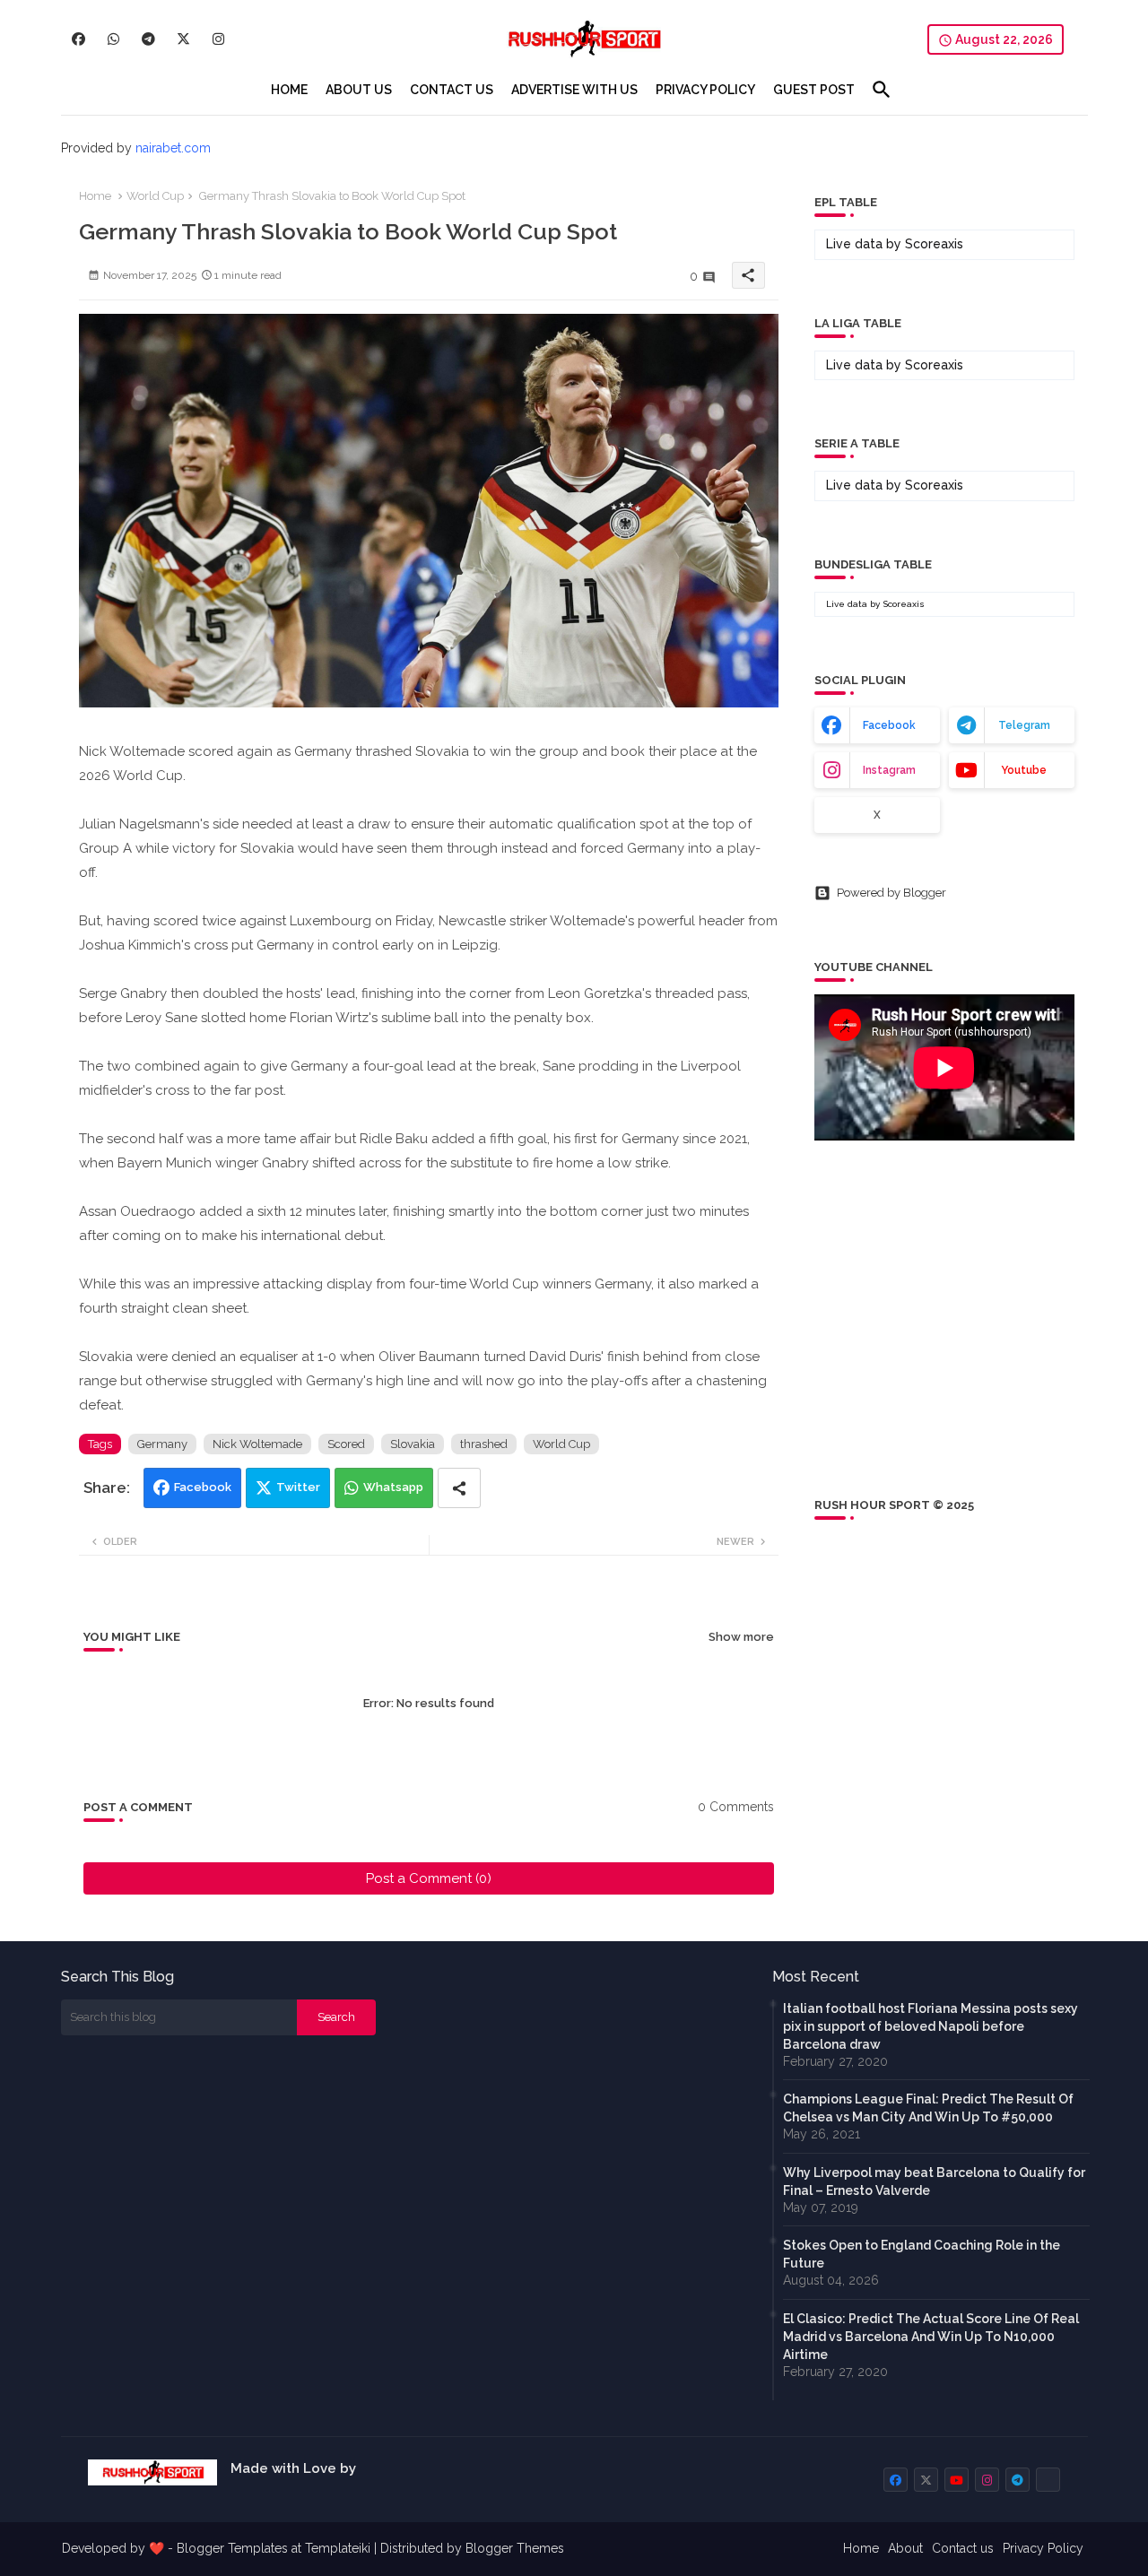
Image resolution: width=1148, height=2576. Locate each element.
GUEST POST (814, 90)
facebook (889, 725)
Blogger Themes (515, 2548)
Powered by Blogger (891, 893)
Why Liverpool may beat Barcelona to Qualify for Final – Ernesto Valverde (934, 2181)
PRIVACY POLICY (705, 90)
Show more (741, 1637)
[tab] (289, 90)
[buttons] (78, 39)
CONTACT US (452, 90)
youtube (1024, 770)
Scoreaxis (934, 244)
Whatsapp (393, 1487)
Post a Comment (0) (429, 1878)
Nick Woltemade (257, 1444)
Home (95, 196)
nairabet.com (173, 148)
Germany (162, 1444)
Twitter (298, 1487)
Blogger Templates (232, 2548)
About (905, 2548)
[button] (882, 90)
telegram (1024, 725)
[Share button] (459, 1488)
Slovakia (413, 1444)
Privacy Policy (1043, 2548)
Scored (346, 1444)
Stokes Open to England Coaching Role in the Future (922, 2254)
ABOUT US (359, 90)
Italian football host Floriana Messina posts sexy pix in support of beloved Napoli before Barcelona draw (931, 2026)
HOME (289, 90)
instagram (889, 770)
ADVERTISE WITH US (574, 90)
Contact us (963, 2548)
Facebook (203, 1487)
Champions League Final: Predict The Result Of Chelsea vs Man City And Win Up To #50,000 (928, 2108)
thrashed (484, 1444)
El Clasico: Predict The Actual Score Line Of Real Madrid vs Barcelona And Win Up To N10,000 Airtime (931, 2337)
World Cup (155, 196)
